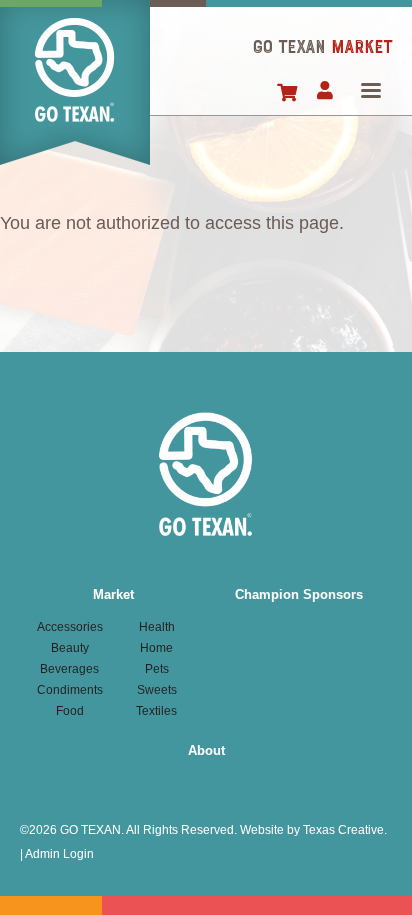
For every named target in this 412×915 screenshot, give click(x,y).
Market (113, 594)
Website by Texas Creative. (313, 830)
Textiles (156, 711)
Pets (157, 669)
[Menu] (370, 92)
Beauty (70, 648)
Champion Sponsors (299, 594)
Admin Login (59, 854)
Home (75, 82)
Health (157, 627)
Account (324, 92)
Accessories (70, 627)
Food (70, 711)
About (206, 750)
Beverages (69, 669)
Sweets (157, 690)
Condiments (70, 690)
